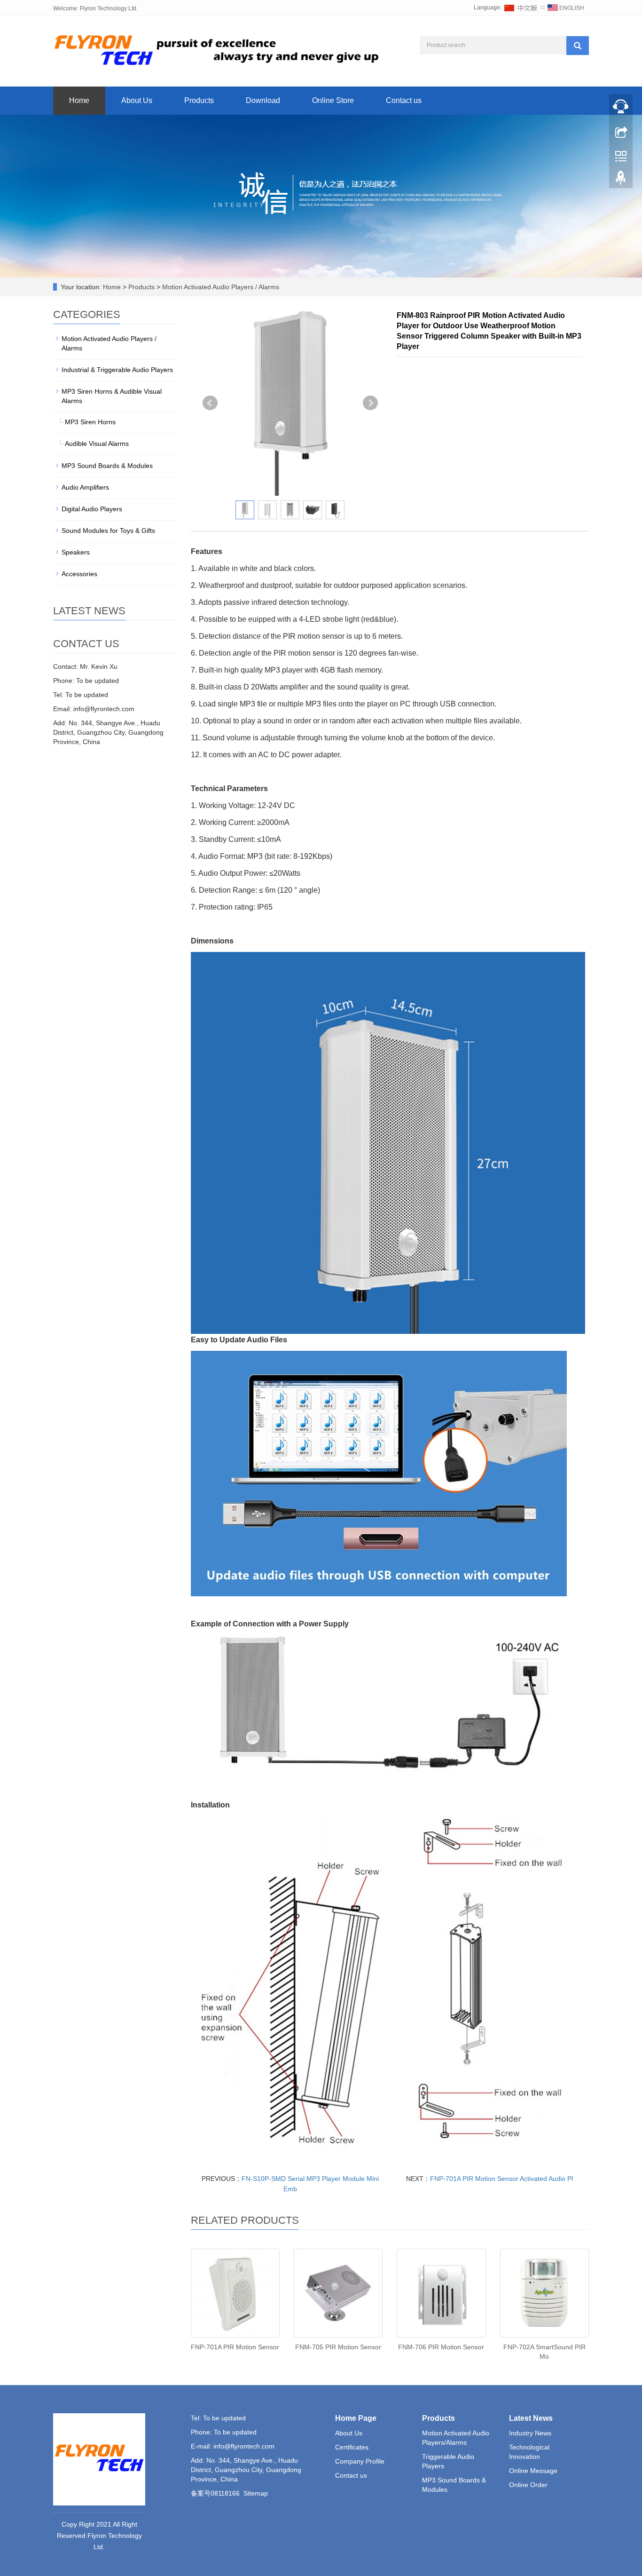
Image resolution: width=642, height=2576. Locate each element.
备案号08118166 (215, 2493)
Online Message (533, 2471)
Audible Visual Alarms (97, 444)
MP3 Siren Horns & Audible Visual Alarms (112, 396)
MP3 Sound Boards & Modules (107, 466)
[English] (566, 8)
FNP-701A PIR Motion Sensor (235, 2347)
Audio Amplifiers (85, 487)
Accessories (79, 574)
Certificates (352, 2447)
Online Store (333, 100)
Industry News (530, 2433)
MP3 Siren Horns (90, 422)
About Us (137, 100)
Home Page (356, 2418)
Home (79, 100)
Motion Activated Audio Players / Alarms (220, 287)
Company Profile (360, 2461)
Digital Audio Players (92, 509)
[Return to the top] (621, 180)
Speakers (76, 552)
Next (370, 403)
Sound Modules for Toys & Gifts (108, 531)
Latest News (531, 2418)
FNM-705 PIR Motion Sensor (338, 2347)
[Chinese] (521, 8)
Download (263, 100)
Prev (210, 403)
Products (199, 100)
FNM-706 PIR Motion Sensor (441, 2347)
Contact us (404, 100)
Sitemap (256, 2493)
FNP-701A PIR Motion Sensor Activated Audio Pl (501, 2179)
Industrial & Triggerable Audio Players (117, 370)
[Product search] (578, 46)
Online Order (528, 2485)
